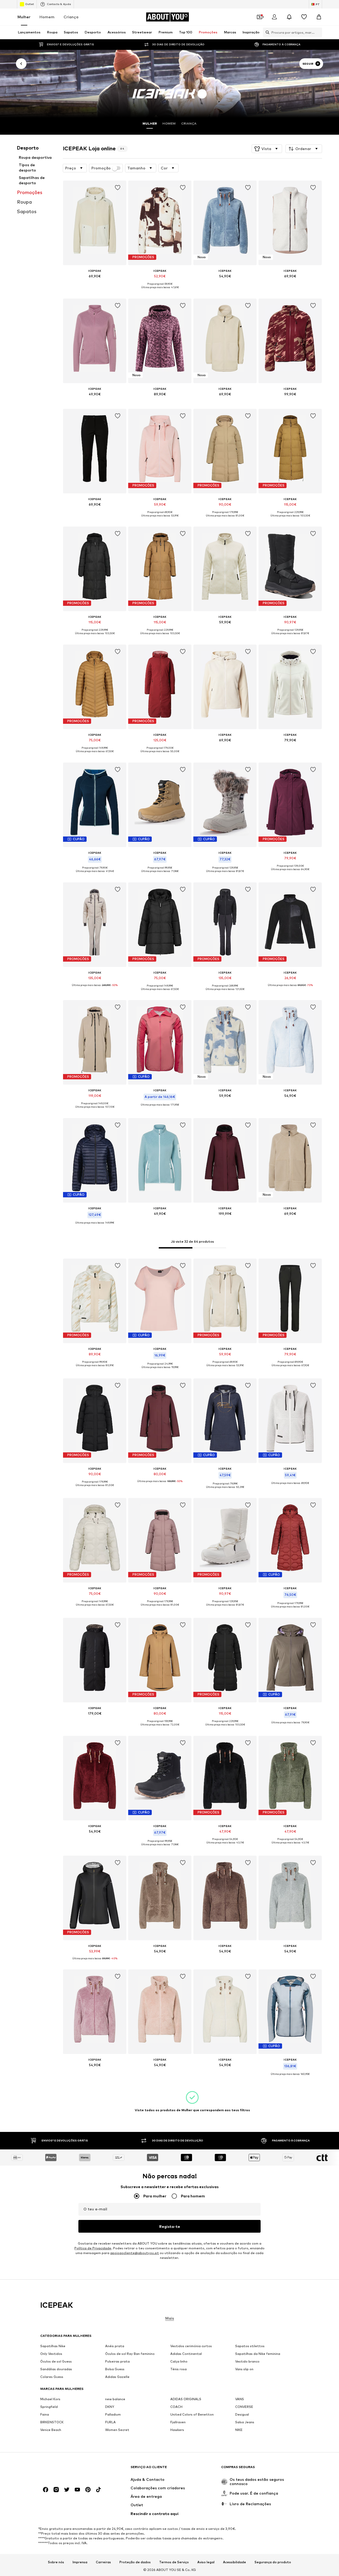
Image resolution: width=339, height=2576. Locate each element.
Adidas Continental (186, 2354)
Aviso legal (206, 2562)
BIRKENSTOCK (52, 2422)
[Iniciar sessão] (274, 17)
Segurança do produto (273, 2562)
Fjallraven (178, 2422)
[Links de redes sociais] (46, 2490)
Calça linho (179, 2361)
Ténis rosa (179, 2369)
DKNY (110, 2407)
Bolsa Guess (115, 2369)
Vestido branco (247, 2361)
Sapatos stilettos (250, 2346)
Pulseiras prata (117, 2361)
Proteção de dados (135, 2562)
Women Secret (117, 2430)
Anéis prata (115, 2346)
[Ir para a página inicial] (69, 2470)
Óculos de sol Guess (56, 2361)
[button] (267, 149)
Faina (45, 2414)
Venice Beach (51, 2430)
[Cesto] (319, 17)
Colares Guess (52, 2377)
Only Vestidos (51, 2354)
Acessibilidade (235, 2562)
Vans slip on (244, 2369)
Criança (71, 17)
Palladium (113, 2414)
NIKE (239, 2430)
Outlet (30, 4)
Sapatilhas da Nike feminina (258, 2354)
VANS (240, 2399)
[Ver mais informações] (95, 284)
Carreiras (103, 2562)
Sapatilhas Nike (53, 2346)
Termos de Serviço (174, 2562)
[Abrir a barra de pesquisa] (266, 32)
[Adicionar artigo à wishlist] (118, 188)
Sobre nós (56, 2562)
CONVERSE (244, 2407)
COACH (176, 2407)
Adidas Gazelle (117, 2377)
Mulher (24, 17)
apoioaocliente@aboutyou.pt (135, 2253)
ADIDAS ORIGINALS (186, 2399)
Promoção (101, 168)
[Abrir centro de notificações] (289, 17)
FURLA (110, 2422)
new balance (115, 2399)
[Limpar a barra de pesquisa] (318, 32)
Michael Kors (50, 2399)
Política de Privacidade (93, 2248)
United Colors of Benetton (192, 2414)
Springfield (49, 2407)
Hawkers (177, 2430)
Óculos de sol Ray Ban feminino (130, 2354)
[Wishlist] (304, 17)
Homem (47, 17)
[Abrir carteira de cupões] (260, 17)
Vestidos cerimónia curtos (191, 2346)
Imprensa (80, 2562)
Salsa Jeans (245, 2422)
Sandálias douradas (56, 2369)
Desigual (242, 2414)
